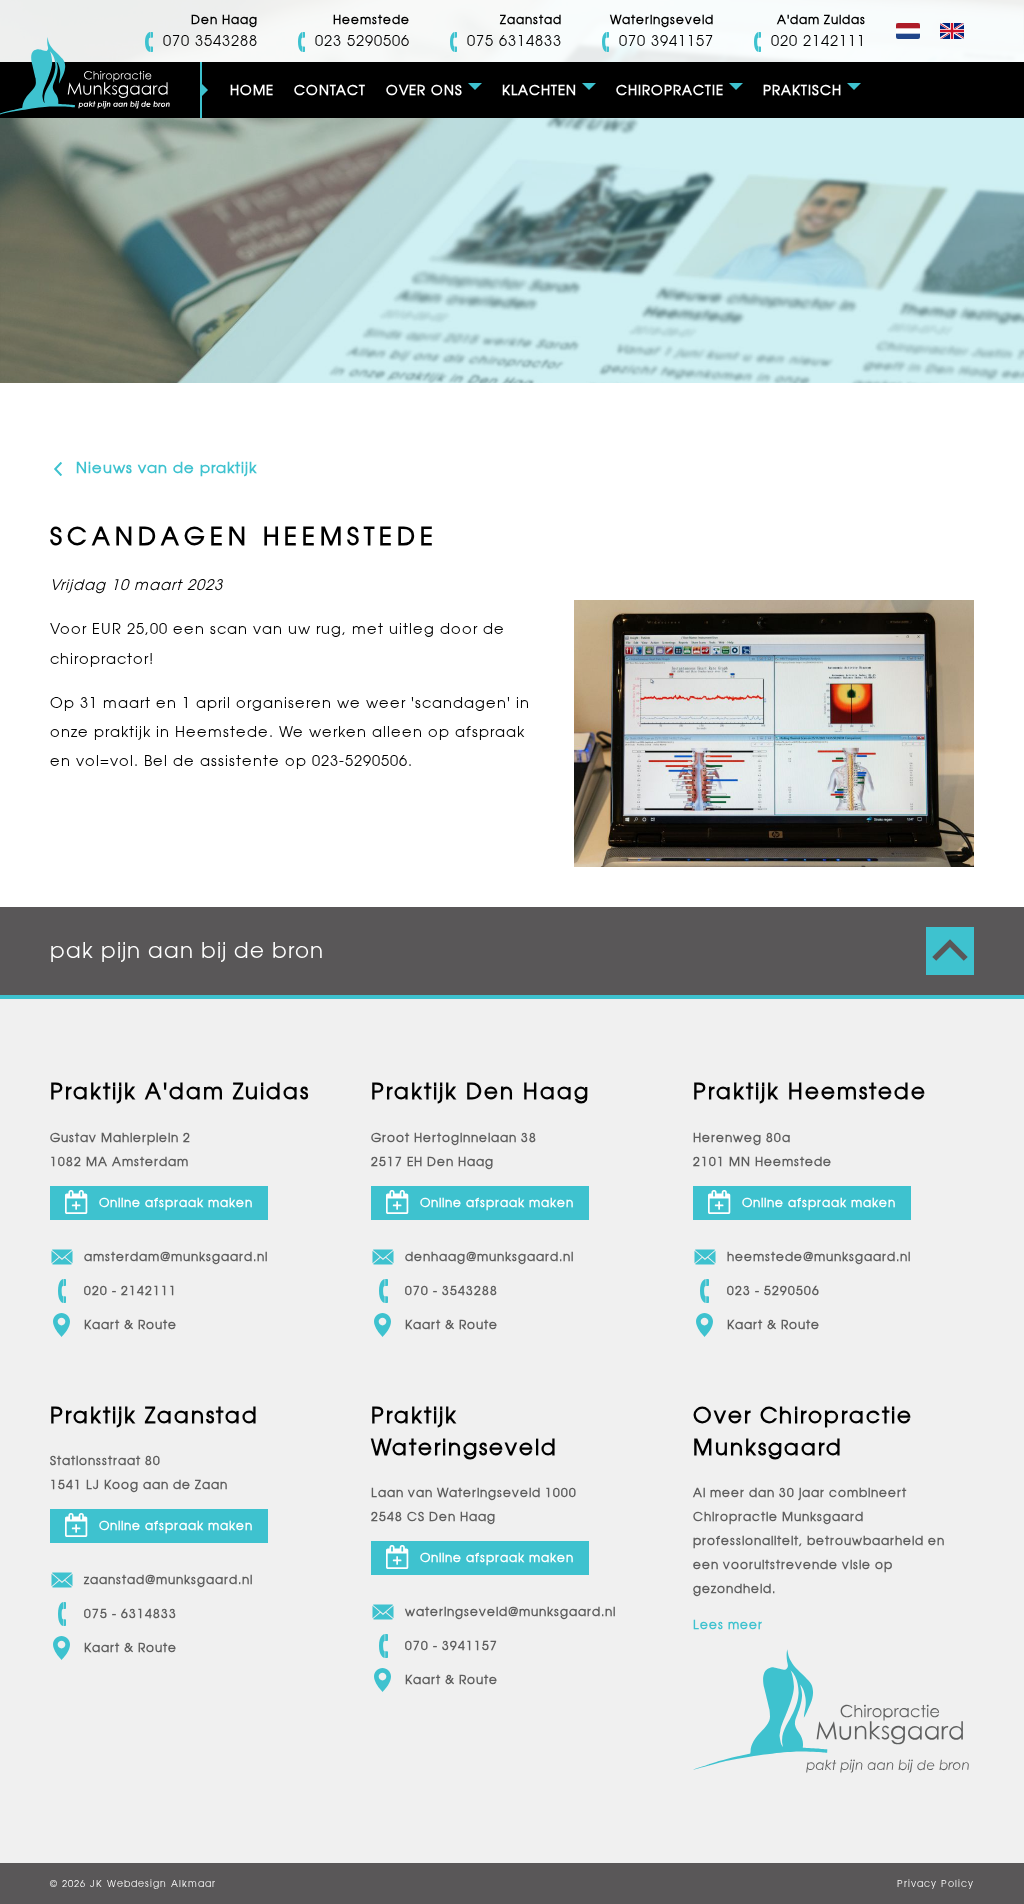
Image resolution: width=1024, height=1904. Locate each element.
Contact (330, 90)
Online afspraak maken (176, 1203)
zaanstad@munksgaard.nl (168, 1580)
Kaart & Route (130, 1325)
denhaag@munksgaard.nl (489, 1257)
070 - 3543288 (451, 1291)
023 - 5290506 (773, 1291)
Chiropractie (670, 90)
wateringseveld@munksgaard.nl (510, 1612)
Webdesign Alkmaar (161, 1883)
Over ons (424, 90)
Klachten (539, 90)
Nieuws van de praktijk (164, 467)
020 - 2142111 (130, 1291)
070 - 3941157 (451, 1646)
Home (252, 90)
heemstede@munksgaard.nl (819, 1257)
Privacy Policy (935, 1883)
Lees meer (728, 1625)
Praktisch (802, 90)
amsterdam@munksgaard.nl (176, 1257)
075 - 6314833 (130, 1614)
